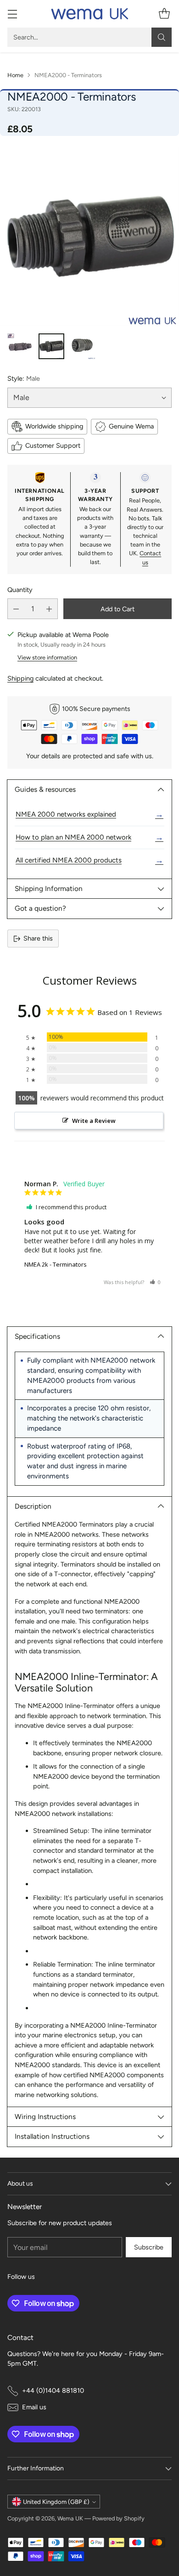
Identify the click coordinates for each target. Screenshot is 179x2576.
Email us (34, 2407)
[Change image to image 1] (20, 346)
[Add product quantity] (49, 609)
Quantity (20, 590)
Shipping (20, 678)
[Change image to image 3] (83, 346)
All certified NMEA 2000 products (89, 860)
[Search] (162, 37)
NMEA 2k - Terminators (56, 1264)
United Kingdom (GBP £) (56, 2502)
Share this (38, 938)
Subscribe (149, 2247)
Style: (24, 378)
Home (15, 75)
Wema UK (70, 2518)
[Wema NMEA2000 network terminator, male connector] (89, 237)
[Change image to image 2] (51, 346)
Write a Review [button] (94, 1121)
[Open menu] (12, 14)
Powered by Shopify (118, 2518)
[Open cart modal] (164, 14)
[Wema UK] (89, 14)
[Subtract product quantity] (16, 609)
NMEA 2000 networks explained (89, 814)
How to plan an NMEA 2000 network (89, 837)
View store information (47, 657)
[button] (155, 1282)
